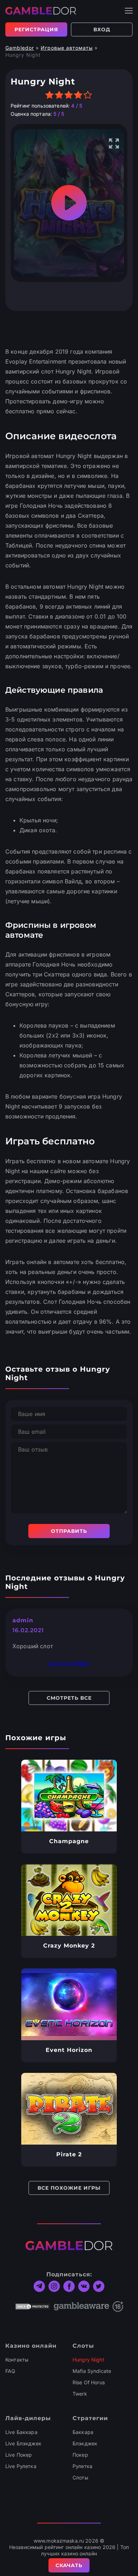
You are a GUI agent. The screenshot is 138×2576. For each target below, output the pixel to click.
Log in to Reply (69, 1663)
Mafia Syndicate (92, 2371)
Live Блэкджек (23, 2443)
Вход (102, 29)
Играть (69, 1796)
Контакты (17, 2360)
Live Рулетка (21, 2466)
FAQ (10, 2371)
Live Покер (19, 2455)
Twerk (80, 2394)
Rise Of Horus (89, 2382)
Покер (80, 2455)
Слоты (80, 2477)
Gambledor (20, 48)
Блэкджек (85, 2443)
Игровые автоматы (67, 48)
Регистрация (36, 29)
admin (23, 1620)
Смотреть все (69, 1698)
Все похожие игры (69, 2188)
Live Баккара (21, 2432)
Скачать (69, 2565)
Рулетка (82, 2466)
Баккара (83, 2432)
